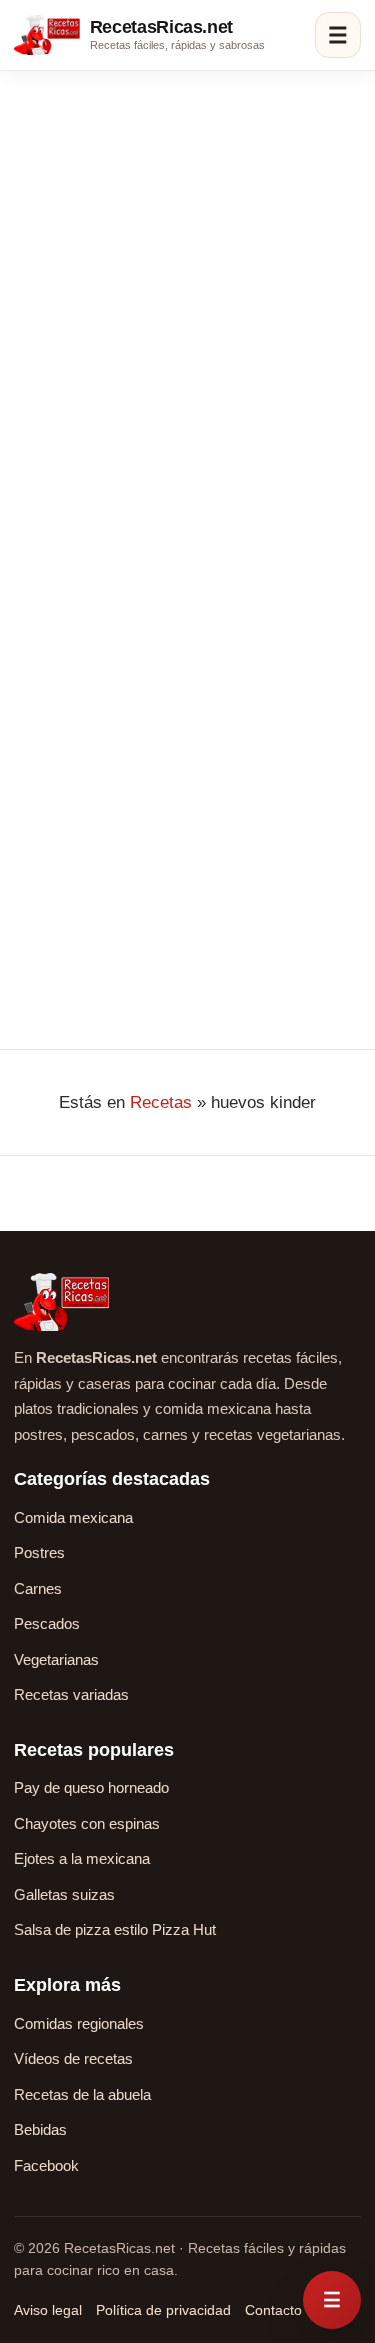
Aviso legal (48, 2310)
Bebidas (40, 2129)
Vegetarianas (56, 1659)
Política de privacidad (163, 2310)
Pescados (47, 1623)
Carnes (38, 1588)
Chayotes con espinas (87, 1823)
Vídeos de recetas (73, 2058)
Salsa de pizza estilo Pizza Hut (115, 1929)
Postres (39, 1552)
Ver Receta (69, 921)
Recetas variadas (71, 1694)
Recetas (161, 1102)
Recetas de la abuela (82, 2094)
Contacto (273, 2310)
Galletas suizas (64, 1894)
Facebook (46, 2165)
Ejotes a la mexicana (82, 1858)
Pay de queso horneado (91, 1787)
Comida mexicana (73, 1517)
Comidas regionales (79, 2023)
